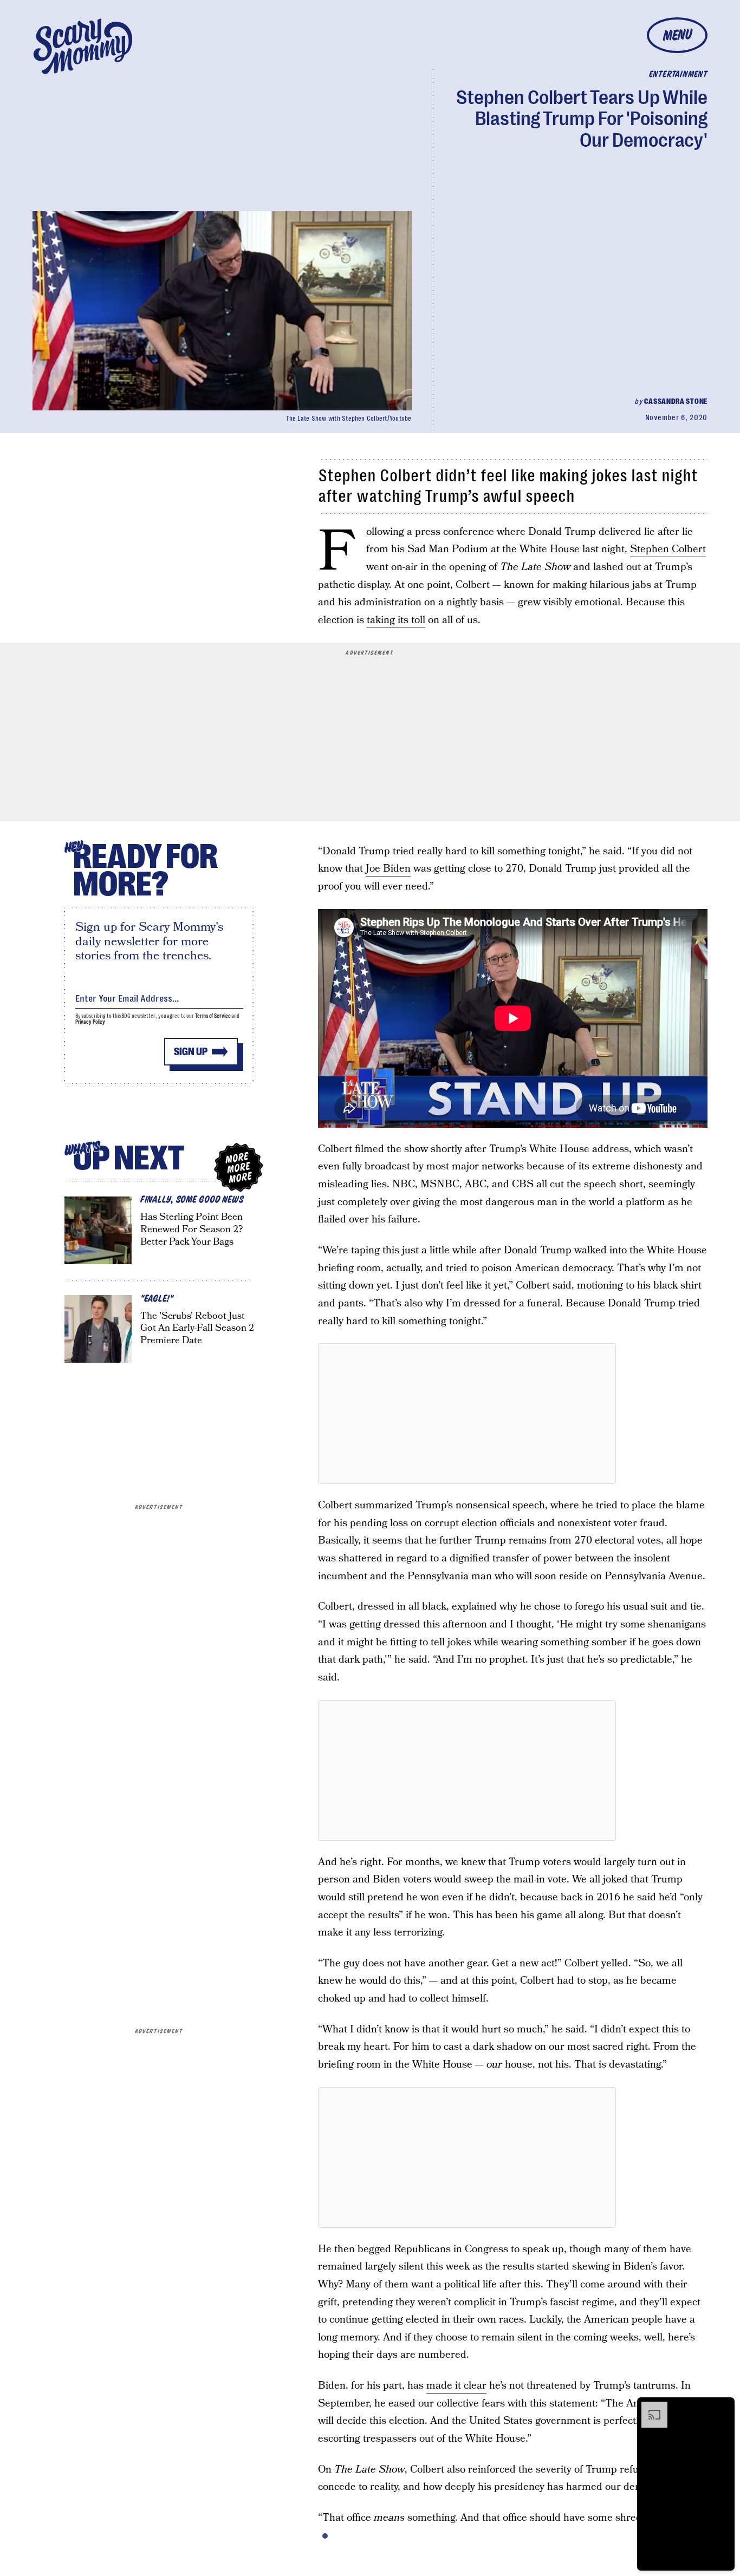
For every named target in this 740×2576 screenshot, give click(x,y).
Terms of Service (213, 1016)
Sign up (191, 1052)
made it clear (456, 2386)
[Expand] (649, 2407)
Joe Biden (388, 869)
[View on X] (467, 1414)
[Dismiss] (723, 2407)
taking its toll (396, 620)
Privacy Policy (90, 1022)
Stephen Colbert (668, 549)
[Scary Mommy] (83, 46)
